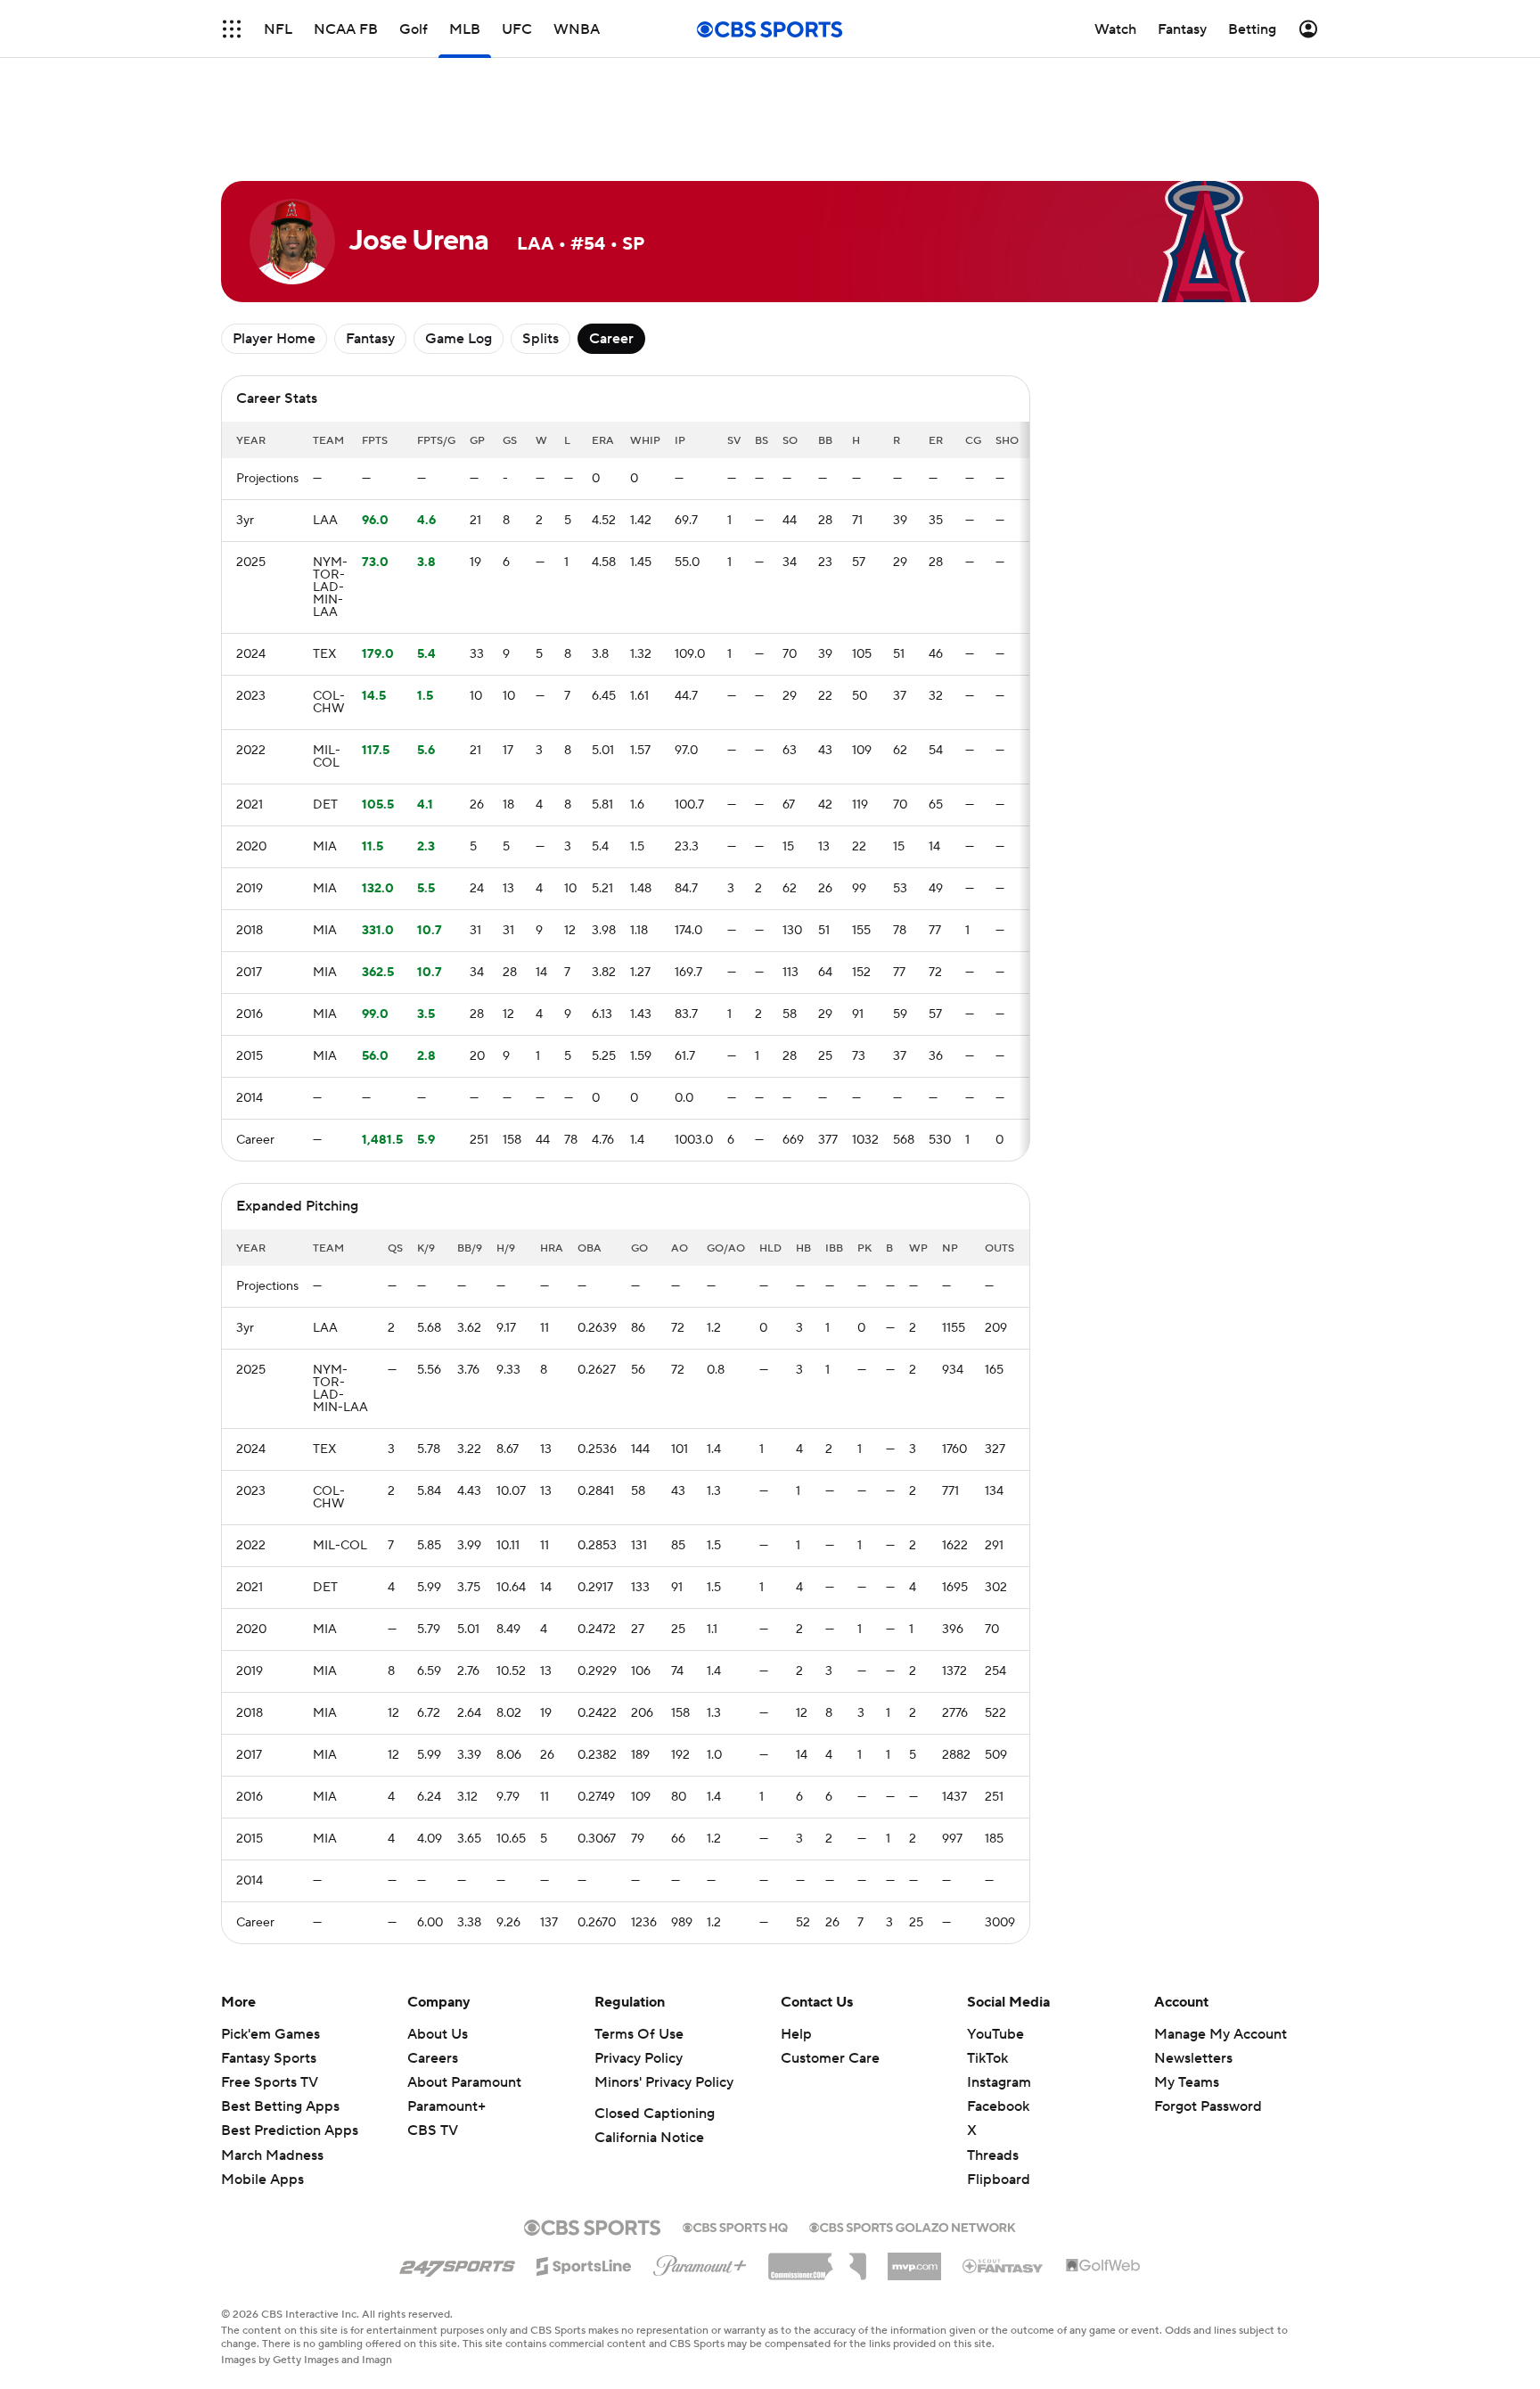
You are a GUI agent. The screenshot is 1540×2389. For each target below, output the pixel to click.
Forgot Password (1208, 2106)
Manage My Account (1221, 2034)
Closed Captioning (655, 2114)
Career (611, 339)
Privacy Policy (639, 2058)
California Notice (649, 2138)
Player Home (274, 339)
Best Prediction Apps (290, 2130)
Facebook (998, 2106)
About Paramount (464, 2082)
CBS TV (433, 2130)
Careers (433, 2058)
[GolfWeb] (1103, 2266)
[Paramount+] (700, 2262)
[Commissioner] (817, 2260)
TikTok (987, 2058)
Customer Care (830, 2058)
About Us (438, 2034)
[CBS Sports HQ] (735, 2226)
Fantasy (370, 339)
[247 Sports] (457, 2263)
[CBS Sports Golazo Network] (913, 2226)
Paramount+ (446, 2106)
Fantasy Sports (269, 2058)
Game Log (459, 339)
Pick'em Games (270, 2034)
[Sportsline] (584, 2263)
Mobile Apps (262, 2180)
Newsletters (1193, 2058)
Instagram (999, 2082)
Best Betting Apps (280, 2106)
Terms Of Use (639, 2034)
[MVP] (914, 2260)
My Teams (1187, 2082)
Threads (993, 2155)
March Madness (272, 2155)
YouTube (995, 2034)
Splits (541, 339)
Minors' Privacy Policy (664, 2082)
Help (796, 2034)
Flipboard (999, 2180)
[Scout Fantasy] (1003, 2265)
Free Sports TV (270, 2082)
